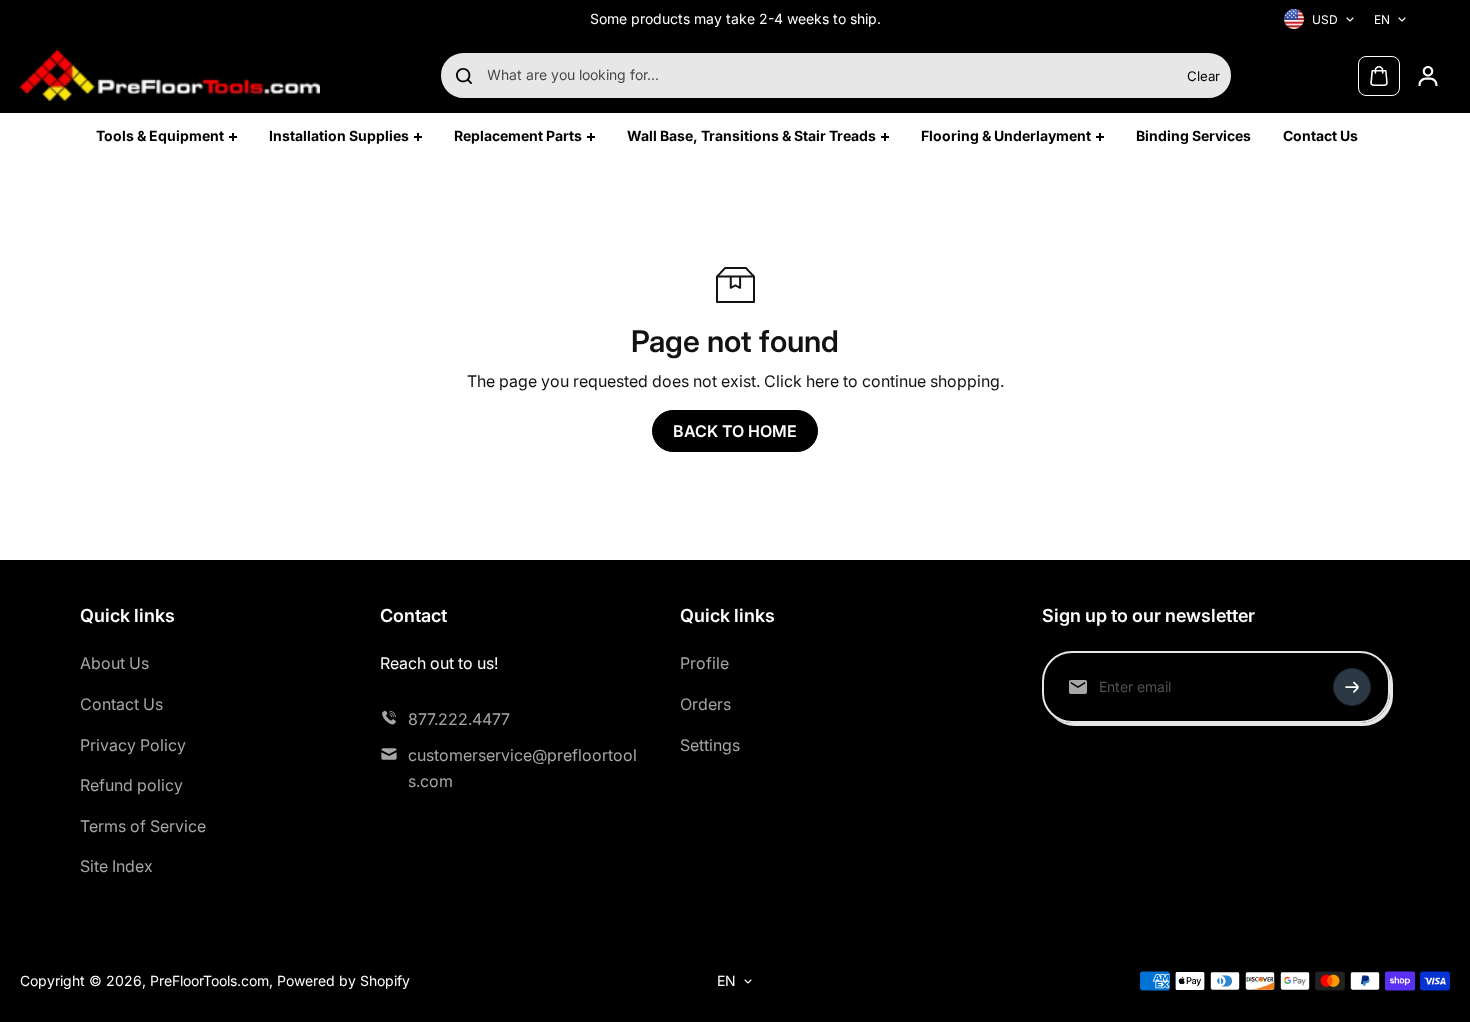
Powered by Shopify (343, 980)
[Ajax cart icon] (1379, 76)
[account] (1428, 76)
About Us (114, 663)
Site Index (116, 866)
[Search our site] (464, 76)
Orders (705, 704)
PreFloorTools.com (209, 980)
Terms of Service (143, 826)
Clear (1203, 76)
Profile (704, 663)
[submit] (1352, 687)
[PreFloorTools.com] (170, 75)
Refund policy (131, 785)
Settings (710, 745)
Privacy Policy (133, 745)
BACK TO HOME (735, 431)
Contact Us (121, 704)
